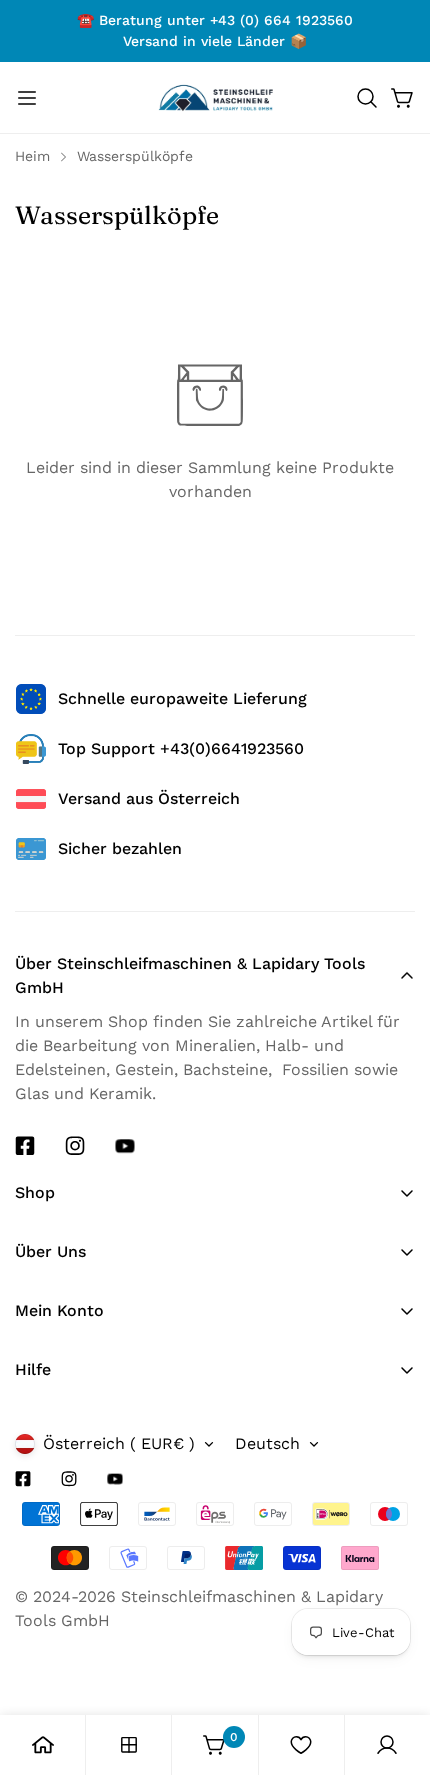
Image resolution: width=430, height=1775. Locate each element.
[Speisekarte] (27, 98)
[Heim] (43, 1745)
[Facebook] (25, 1146)
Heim (32, 156)
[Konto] (387, 1745)
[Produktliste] (129, 1745)
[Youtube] (125, 1146)
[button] (367, 98)
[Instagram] (75, 1146)
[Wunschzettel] (301, 1745)
